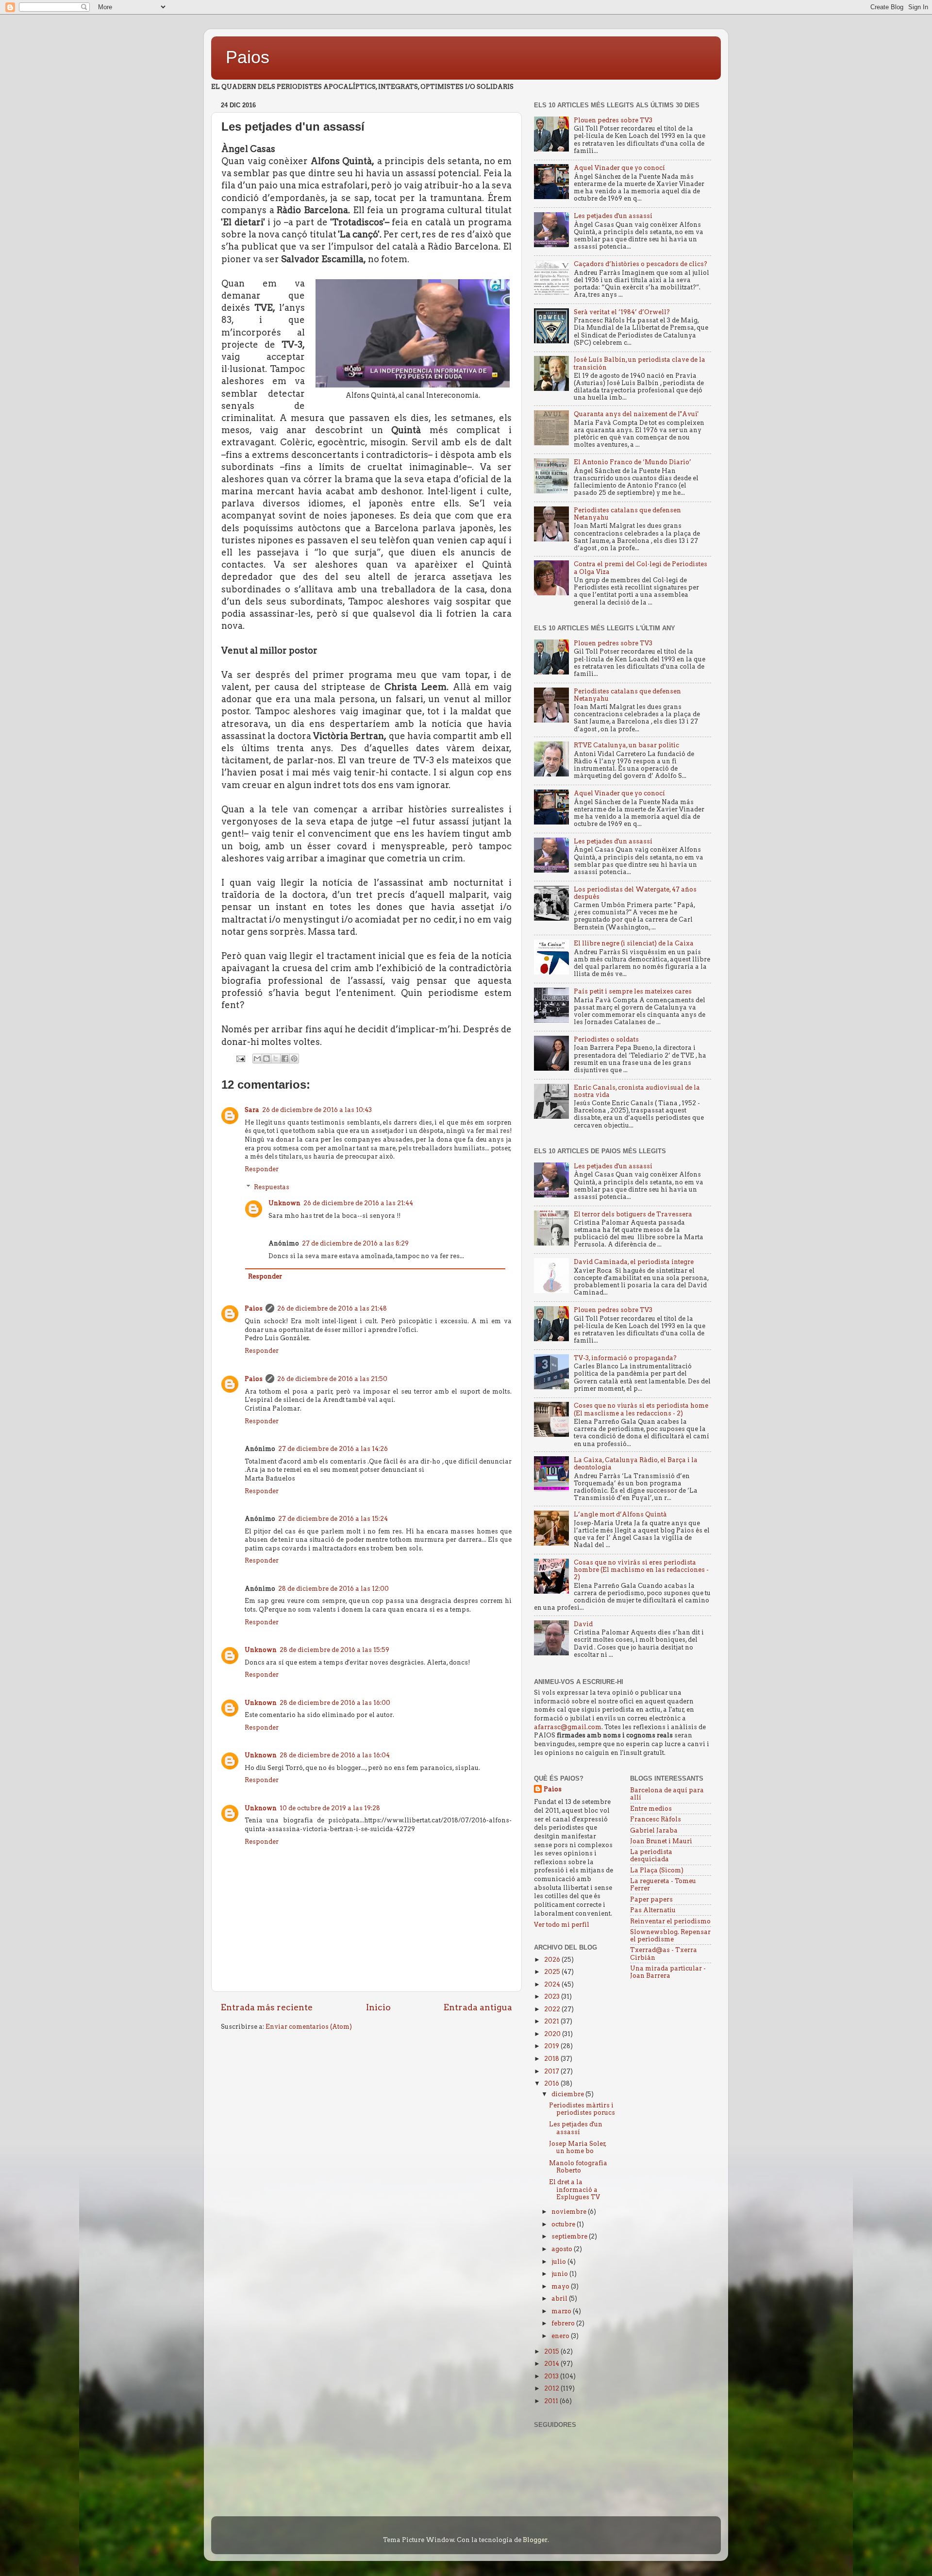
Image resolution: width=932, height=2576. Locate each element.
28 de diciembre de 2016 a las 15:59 (334, 1650)
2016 (552, 2083)
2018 (552, 2059)
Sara (252, 1110)
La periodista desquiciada (651, 1855)
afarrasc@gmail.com (568, 1727)
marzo (562, 2311)
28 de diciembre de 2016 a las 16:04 (335, 1755)
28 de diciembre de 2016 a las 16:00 (335, 1703)
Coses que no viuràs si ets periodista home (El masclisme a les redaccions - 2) (641, 1409)
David (583, 1624)
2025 (553, 1972)
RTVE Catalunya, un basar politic (626, 745)
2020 (553, 2034)
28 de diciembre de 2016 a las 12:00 (333, 1589)
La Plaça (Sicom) (657, 1870)
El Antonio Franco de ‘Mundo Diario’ (632, 462)
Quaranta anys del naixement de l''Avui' (636, 414)
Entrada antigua (478, 2007)
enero (561, 2336)
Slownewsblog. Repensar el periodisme (670, 1936)
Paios (248, 57)
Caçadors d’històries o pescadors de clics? (641, 264)
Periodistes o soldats (606, 1039)
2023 (553, 1996)
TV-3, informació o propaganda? (625, 1358)
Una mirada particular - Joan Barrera (668, 1972)
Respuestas (272, 1187)
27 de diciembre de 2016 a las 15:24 (333, 1519)
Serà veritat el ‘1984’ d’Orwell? (622, 312)
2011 (552, 2401)
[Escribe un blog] (266, 1059)
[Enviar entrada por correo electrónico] (240, 1058)
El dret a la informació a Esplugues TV (574, 2189)
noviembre (570, 2212)
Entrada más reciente (267, 2007)
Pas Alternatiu (653, 1910)
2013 (552, 2376)
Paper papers (651, 1899)
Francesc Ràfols (656, 1819)
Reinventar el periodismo (670, 1921)
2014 (552, 2364)
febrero (564, 2323)
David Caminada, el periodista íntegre (634, 1262)
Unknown (284, 1203)
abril (560, 2298)
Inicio (378, 2007)
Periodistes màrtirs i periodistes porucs (582, 2109)
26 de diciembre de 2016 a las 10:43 (317, 1110)
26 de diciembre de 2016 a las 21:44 (358, 1203)
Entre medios (651, 1809)
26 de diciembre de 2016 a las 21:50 (332, 1379)
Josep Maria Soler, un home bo (578, 2147)
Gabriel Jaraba (654, 1830)
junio (560, 2274)
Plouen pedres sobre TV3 (613, 120)
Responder (262, 1169)
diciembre (568, 2094)
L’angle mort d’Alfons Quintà (620, 1514)
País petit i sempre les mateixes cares (633, 991)
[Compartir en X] (276, 1059)
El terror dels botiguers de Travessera (633, 1214)
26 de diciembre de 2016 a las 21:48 (332, 1308)
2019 (552, 2046)
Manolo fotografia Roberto (578, 2167)
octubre (564, 2224)
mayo (561, 2286)
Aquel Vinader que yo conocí (619, 168)
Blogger (535, 2540)
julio (559, 2262)
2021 (552, 2021)
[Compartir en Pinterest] (294, 1059)
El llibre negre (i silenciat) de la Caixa (634, 943)
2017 (552, 2071)
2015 (552, 2351)
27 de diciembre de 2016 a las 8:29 (355, 1243)
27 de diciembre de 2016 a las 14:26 (333, 1449)
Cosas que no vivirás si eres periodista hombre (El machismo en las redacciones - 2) (641, 1570)
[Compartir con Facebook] (285, 1059)
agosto (563, 2249)
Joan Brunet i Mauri (661, 1841)
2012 (552, 2388)
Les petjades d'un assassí (613, 216)
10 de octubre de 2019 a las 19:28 (330, 1808)
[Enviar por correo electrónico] (257, 1059)
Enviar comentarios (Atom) (309, 2027)
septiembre (570, 2236)
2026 (553, 1960)
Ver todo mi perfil (562, 1925)
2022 (553, 2009)
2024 (553, 1984)
